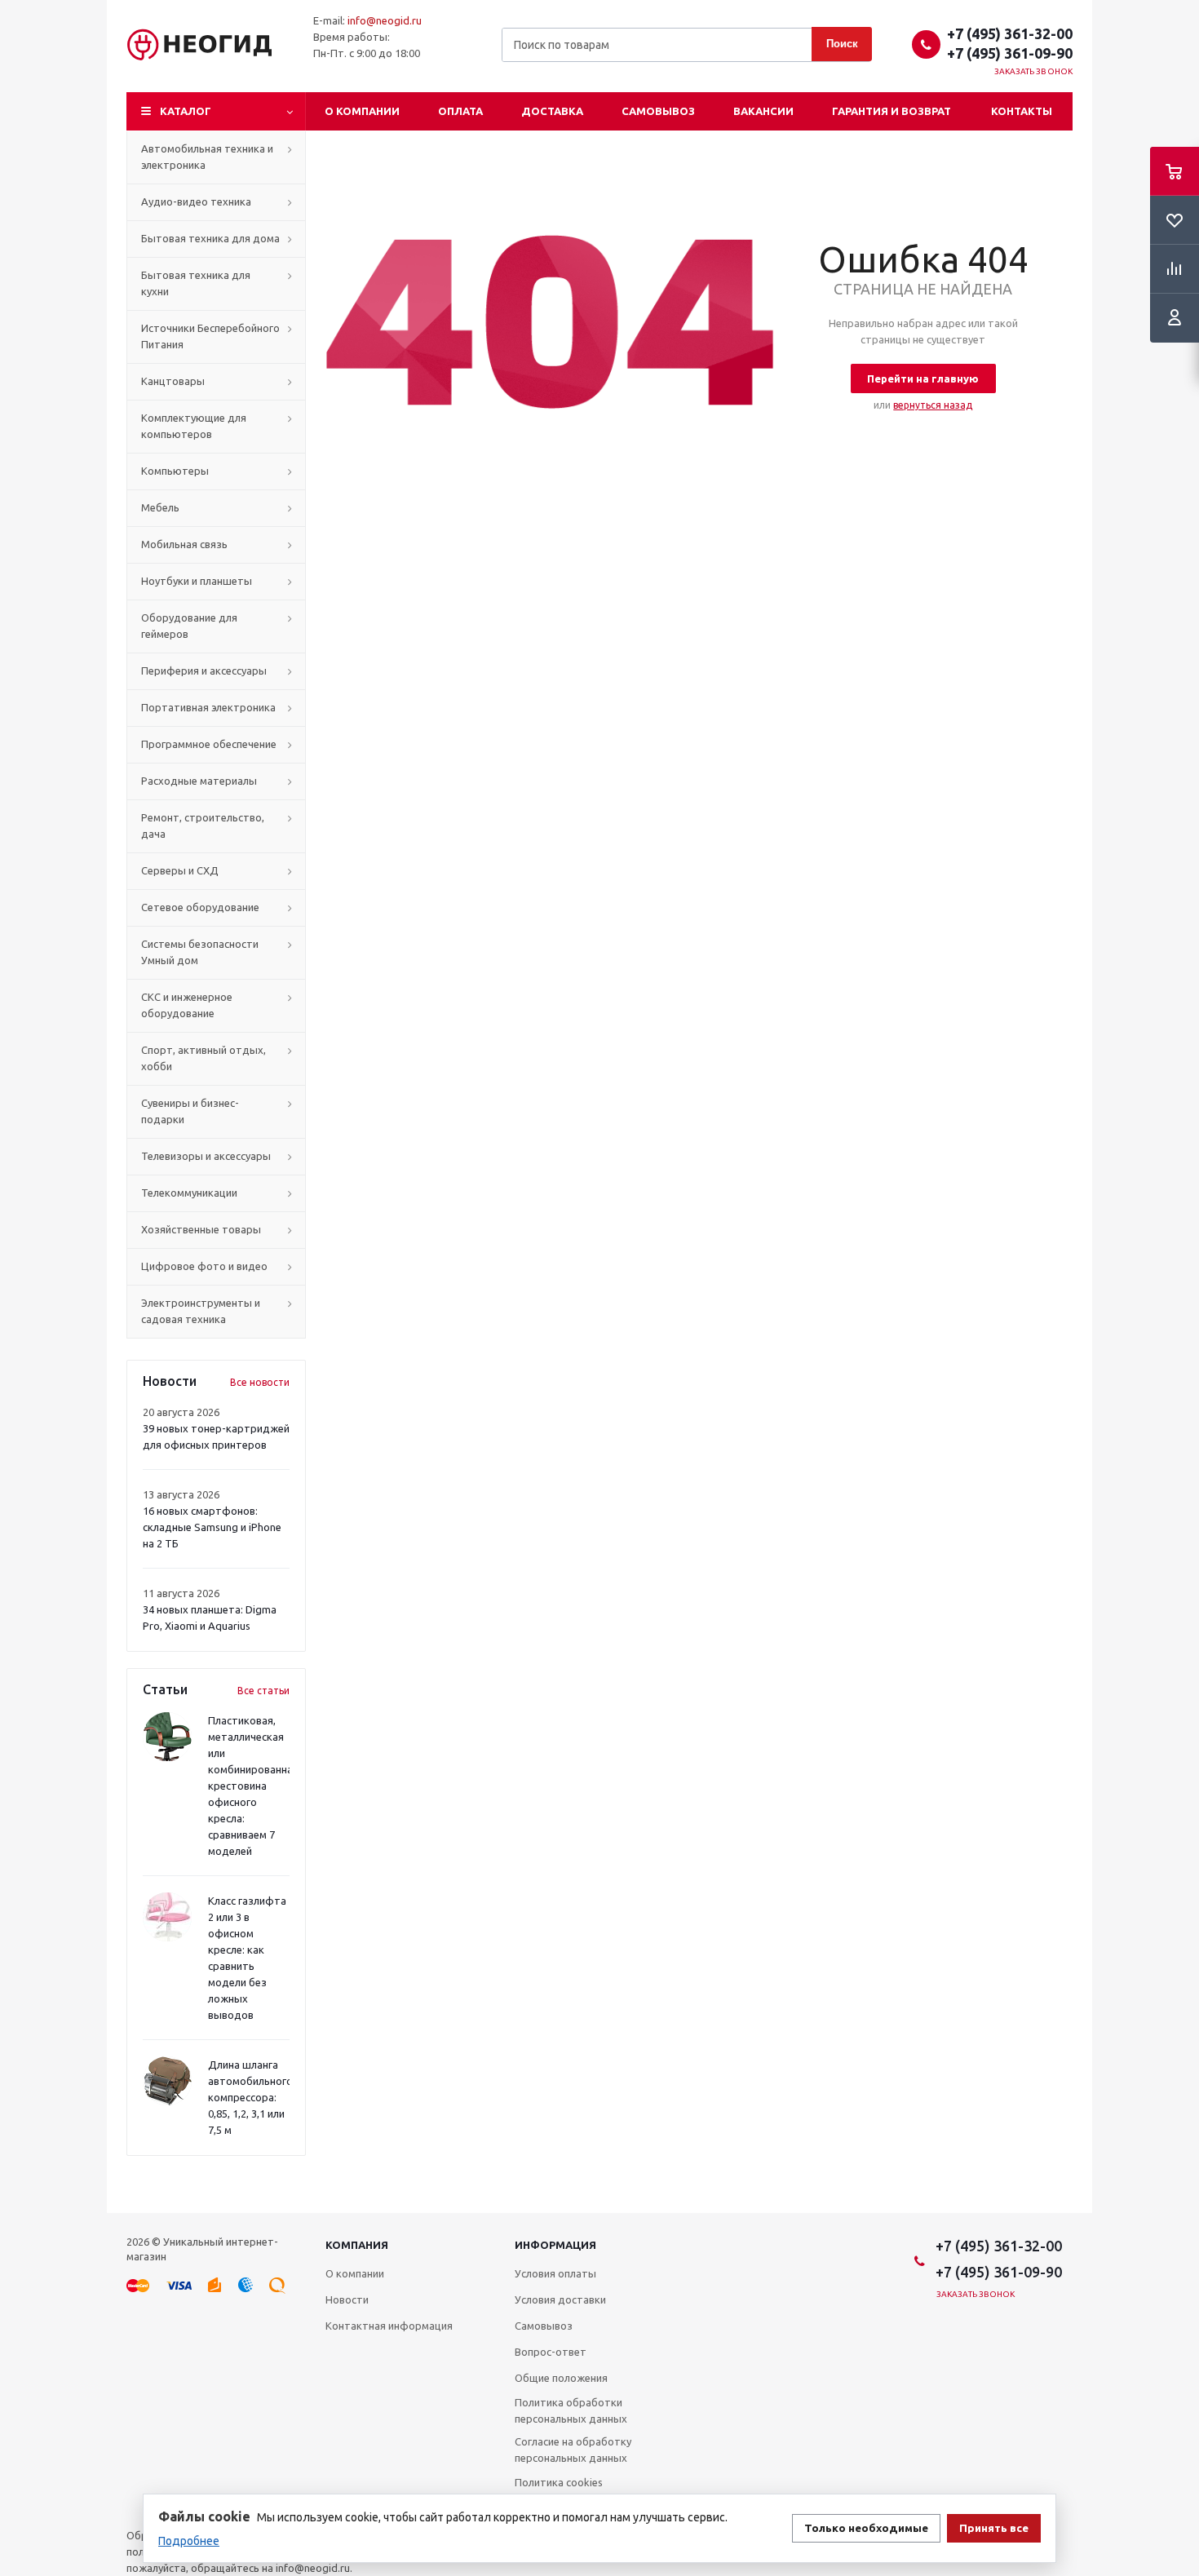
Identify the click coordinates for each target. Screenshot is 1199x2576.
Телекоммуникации (189, 1193)
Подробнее (189, 2541)
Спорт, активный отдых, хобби (204, 1058)
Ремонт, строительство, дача (203, 825)
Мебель (160, 507)
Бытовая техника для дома (210, 238)
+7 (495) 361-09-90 (1010, 53)
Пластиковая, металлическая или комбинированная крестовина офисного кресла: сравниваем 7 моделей (253, 1786)
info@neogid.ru (385, 20)
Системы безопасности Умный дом (200, 952)
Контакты (1022, 111)
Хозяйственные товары (201, 1229)
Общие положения (561, 2378)
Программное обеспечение (209, 744)
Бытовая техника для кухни (196, 283)
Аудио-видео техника (196, 201)
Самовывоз (658, 111)
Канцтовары (173, 381)
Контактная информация (389, 2326)
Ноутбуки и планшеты (197, 581)
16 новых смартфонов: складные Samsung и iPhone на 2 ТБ (212, 1527)
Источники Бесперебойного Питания (210, 336)
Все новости (260, 1382)
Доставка (552, 111)
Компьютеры (175, 471)
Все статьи (263, 1691)
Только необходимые (866, 2528)
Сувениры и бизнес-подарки (190, 1111)
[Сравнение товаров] (1175, 269)
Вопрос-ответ (551, 2352)
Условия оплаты (555, 2273)
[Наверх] (1179, 2206)
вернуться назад (933, 405)
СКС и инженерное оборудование (187, 1005)
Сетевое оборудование (200, 907)
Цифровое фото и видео (204, 1266)
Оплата (460, 111)
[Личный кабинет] (1175, 318)
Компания (357, 2245)
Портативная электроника (208, 707)
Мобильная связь (184, 544)
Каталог (186, 111)
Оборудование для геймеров (189, 626)
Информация (555, 2245)
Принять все (994, 2528)
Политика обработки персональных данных (571, 2410)
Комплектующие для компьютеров (194, 426)
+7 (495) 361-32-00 (1010, 33)
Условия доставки (560, 2299)
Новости (347, 2299)
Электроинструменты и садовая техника (201, 1311)
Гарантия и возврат (892, 111)
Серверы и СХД (180, 870)
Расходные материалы (199, 781)
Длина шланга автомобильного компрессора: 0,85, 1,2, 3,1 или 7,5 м (250, 2097)
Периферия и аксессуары (204, 671)
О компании (362, 111)
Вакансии (763, 111)
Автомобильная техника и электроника (207, 157)
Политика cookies (559, 2482)
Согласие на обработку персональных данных (573, 2450)
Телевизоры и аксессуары (206, 1156)
